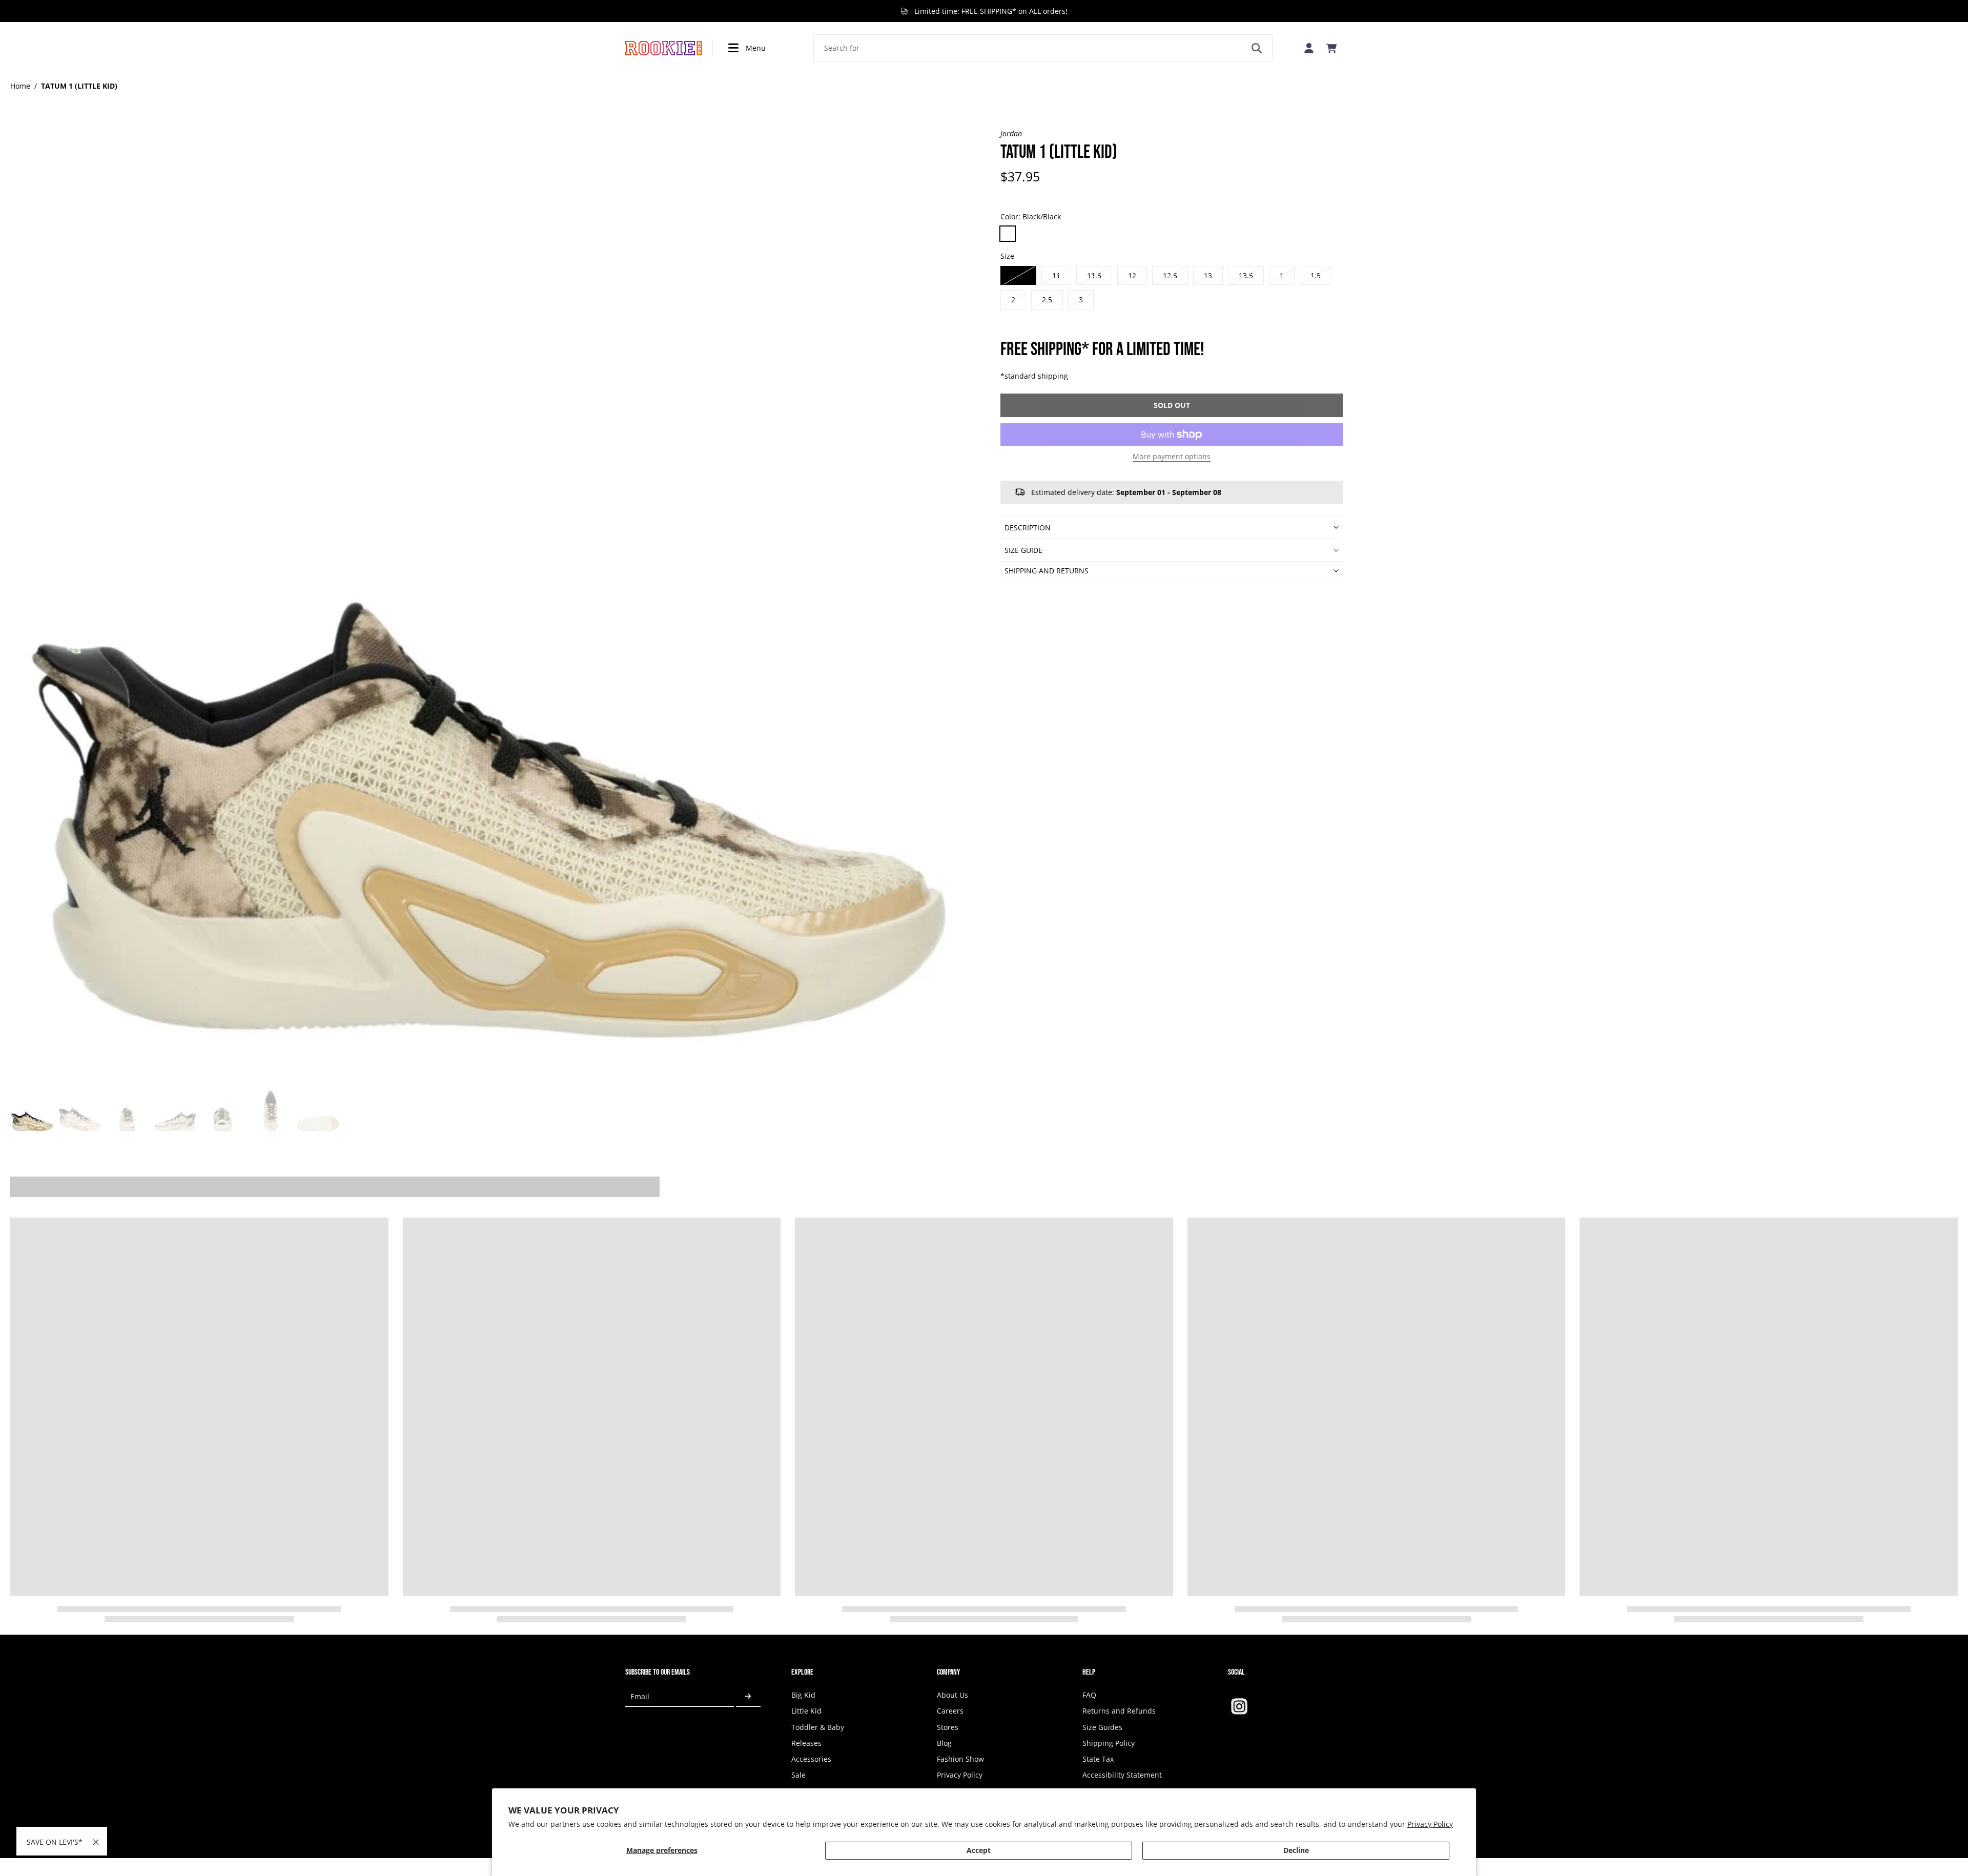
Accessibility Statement (1122, 1775)
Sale (798, 1775)
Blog (944, 1743)
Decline (1296, 1850)
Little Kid (806, 1711)
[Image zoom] (489, 607)
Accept (979, 1850)
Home (20, 86)
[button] (1172, 405)
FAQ (1089, 1695)
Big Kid (803, 1695)
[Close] (96, 1842)
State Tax (1098, 1759)
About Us (952, 1695)
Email (640, 1696)
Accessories (811, 1759)
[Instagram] (1239, 1706)
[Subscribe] (748, 1696)
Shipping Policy (1109, 1743)
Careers (950, 1711)
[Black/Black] (1008, 234)
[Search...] (1257, 48)
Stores (948, 1727)
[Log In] (1309, 48)
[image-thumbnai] (32, 1112)
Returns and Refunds (1119, 1711)
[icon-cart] (1331, 48)
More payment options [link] (1172, 457)
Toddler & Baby (818, 1727)
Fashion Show (960, 1759)
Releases (806, 1743)
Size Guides (1102, 1727)
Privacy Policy (1430, 1824)
